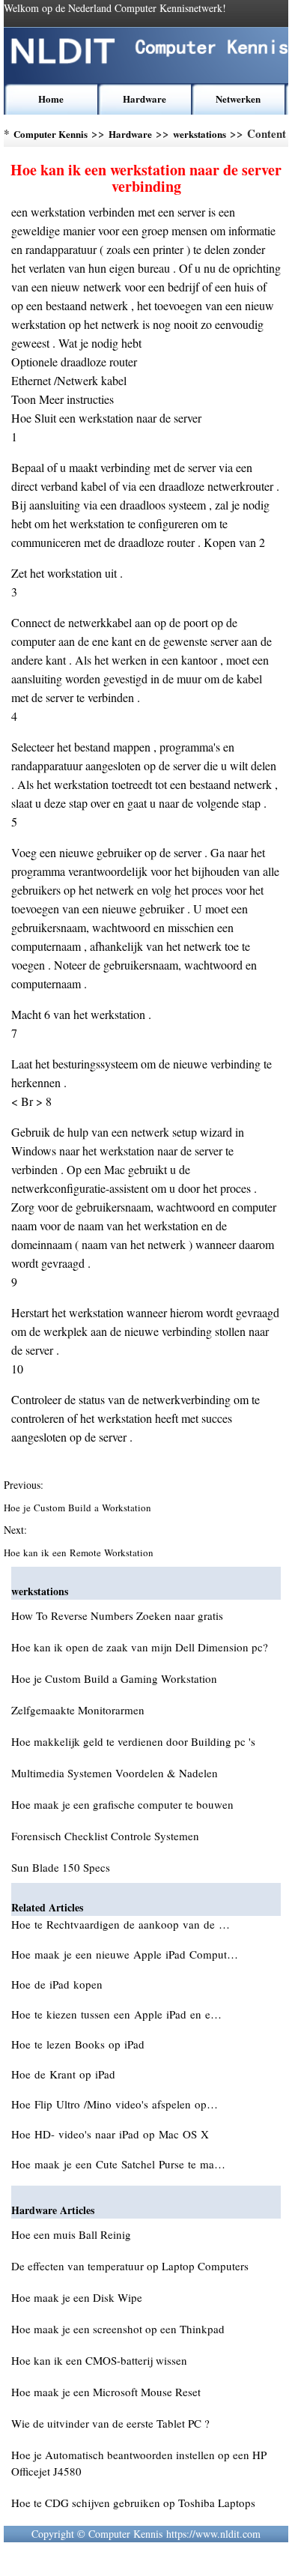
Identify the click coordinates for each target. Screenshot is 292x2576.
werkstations (200, 134)
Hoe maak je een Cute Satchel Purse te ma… (118, 2164)
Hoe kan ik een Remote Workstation (80, 1552)
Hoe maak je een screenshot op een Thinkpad (118, 2329)
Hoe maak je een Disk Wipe (77, 2297)
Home (51, 99)
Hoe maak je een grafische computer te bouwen (122, 1804)
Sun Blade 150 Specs (61, 1867)
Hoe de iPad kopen (59, 1984)
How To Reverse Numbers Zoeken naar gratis (117, 1615)
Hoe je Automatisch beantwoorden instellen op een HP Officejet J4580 (139, 2463)
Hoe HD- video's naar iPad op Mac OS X (112, 2134)
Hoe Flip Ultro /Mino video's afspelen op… (115, 2104)
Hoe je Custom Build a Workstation (79, 1508)
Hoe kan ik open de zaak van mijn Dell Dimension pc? (140, 1647)
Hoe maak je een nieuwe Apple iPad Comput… (125, 1954)
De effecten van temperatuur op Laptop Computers (130, 2266)
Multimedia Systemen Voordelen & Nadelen (115, 1773)
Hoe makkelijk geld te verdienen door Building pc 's (133, 1741)
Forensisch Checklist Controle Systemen (105, 1836)
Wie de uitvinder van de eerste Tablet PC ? (110, 2423)
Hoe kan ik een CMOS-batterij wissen (99, 2360)
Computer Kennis (51, 134)
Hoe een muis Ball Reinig (71, 2234)
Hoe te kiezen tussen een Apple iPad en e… (116, 2014)
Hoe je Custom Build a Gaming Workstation (114, 1678)
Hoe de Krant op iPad (65, 2074)
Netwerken (238, 99)
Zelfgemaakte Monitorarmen (78, 1710)
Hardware (145, 99)
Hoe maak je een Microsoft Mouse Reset (106, 2392)
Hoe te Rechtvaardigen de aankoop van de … (121, 1924)
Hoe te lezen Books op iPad (80, 2044)
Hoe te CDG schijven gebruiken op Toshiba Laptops (133, 2503)
